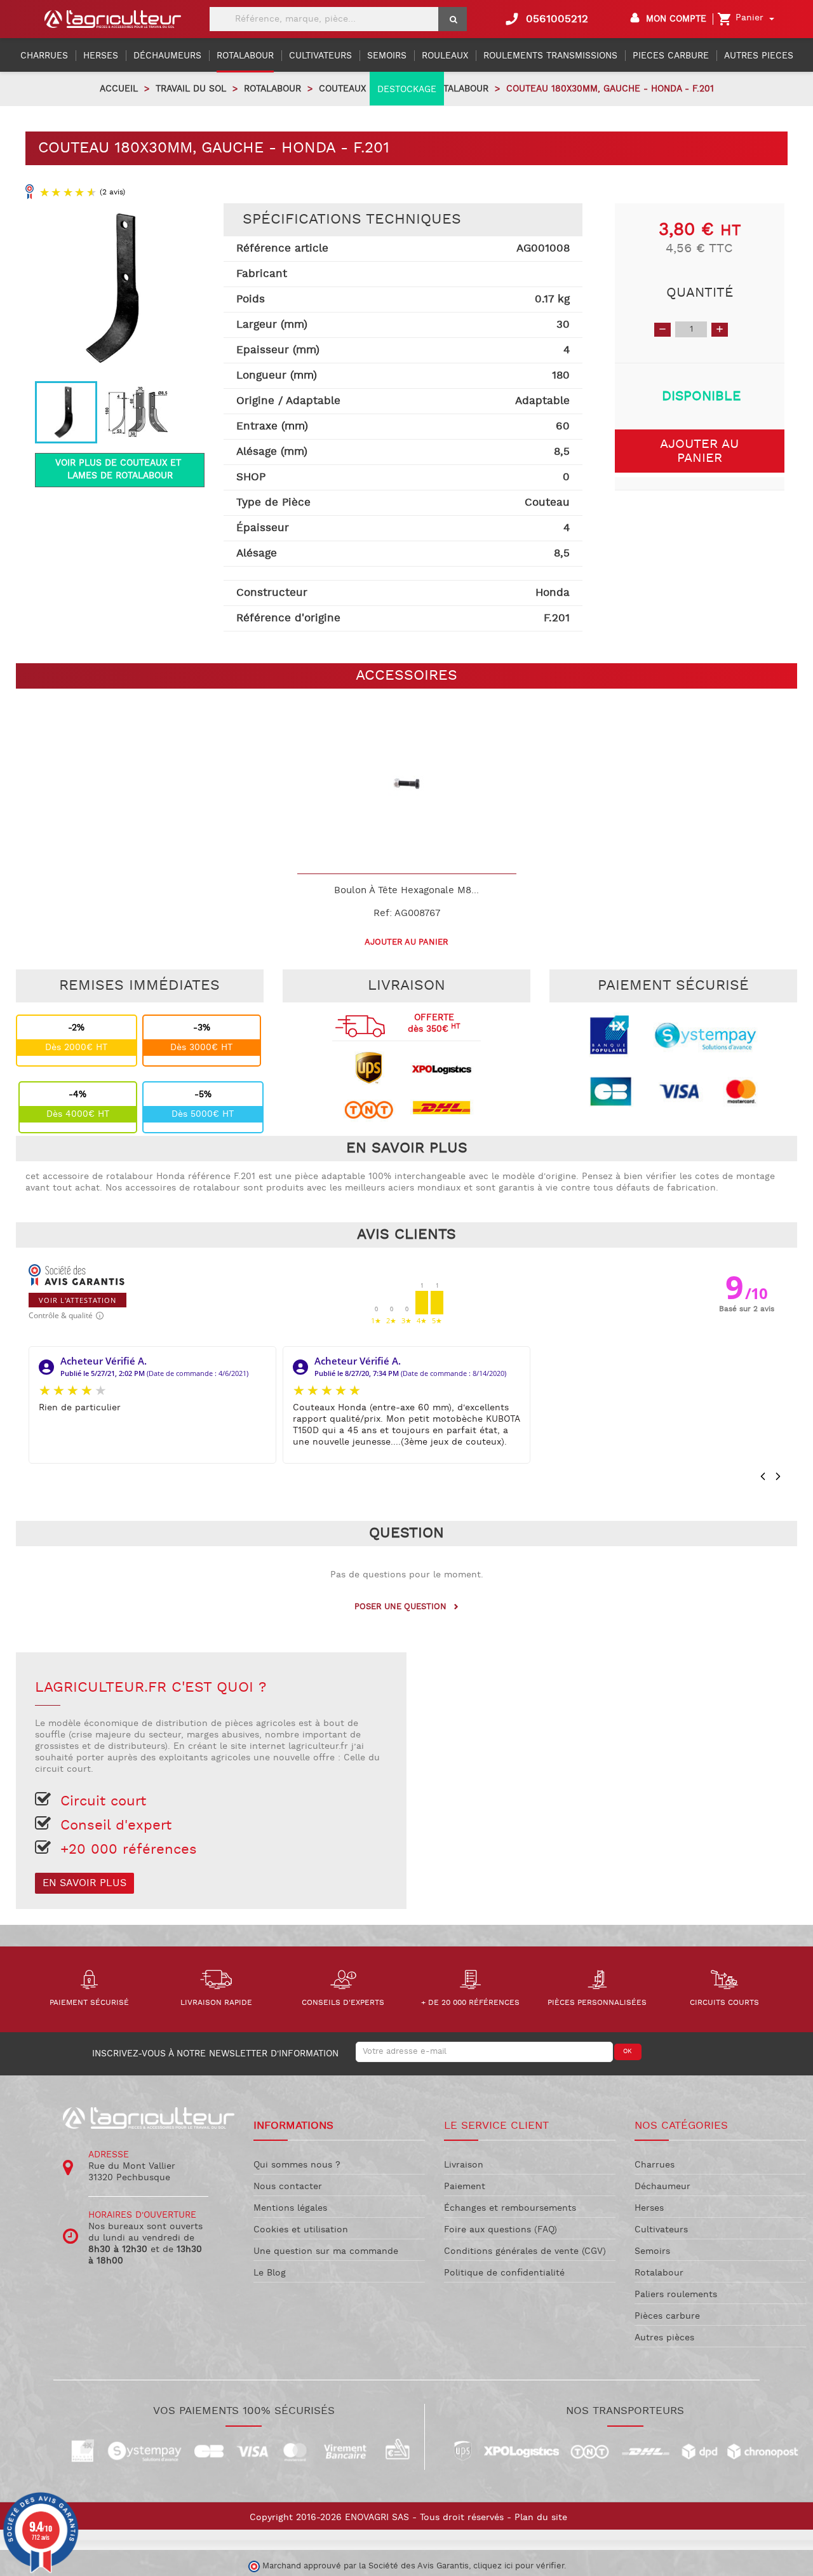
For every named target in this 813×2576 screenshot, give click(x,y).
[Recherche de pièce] (453, 19)
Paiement (465, 2187)
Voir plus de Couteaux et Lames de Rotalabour (120, 469)
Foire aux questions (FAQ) (501, 2230)
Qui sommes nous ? (297, 2165)
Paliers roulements (676, 2295)
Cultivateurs (661, 2230)
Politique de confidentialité (504, 2273)
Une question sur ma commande (326, 2251)
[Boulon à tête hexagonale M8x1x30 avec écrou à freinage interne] (407, 784)
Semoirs (652, 2251)
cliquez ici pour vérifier (519, 2566)
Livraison (464, 2165)
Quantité (700, 293)
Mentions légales (290, 2208)
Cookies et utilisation (301, 2230)
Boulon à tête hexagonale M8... (406, 890)
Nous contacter (288, 2187)
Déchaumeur (662, 2187)
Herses (649, 2208)
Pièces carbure (667, 2316)
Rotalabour (659, 2273)
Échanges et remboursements (510, 2208)
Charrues (655, 2165)
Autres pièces (664, 2338)
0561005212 (546, 19)
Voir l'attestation (77, 1300)
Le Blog (270, 2273)
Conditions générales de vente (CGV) (525, 2251)
